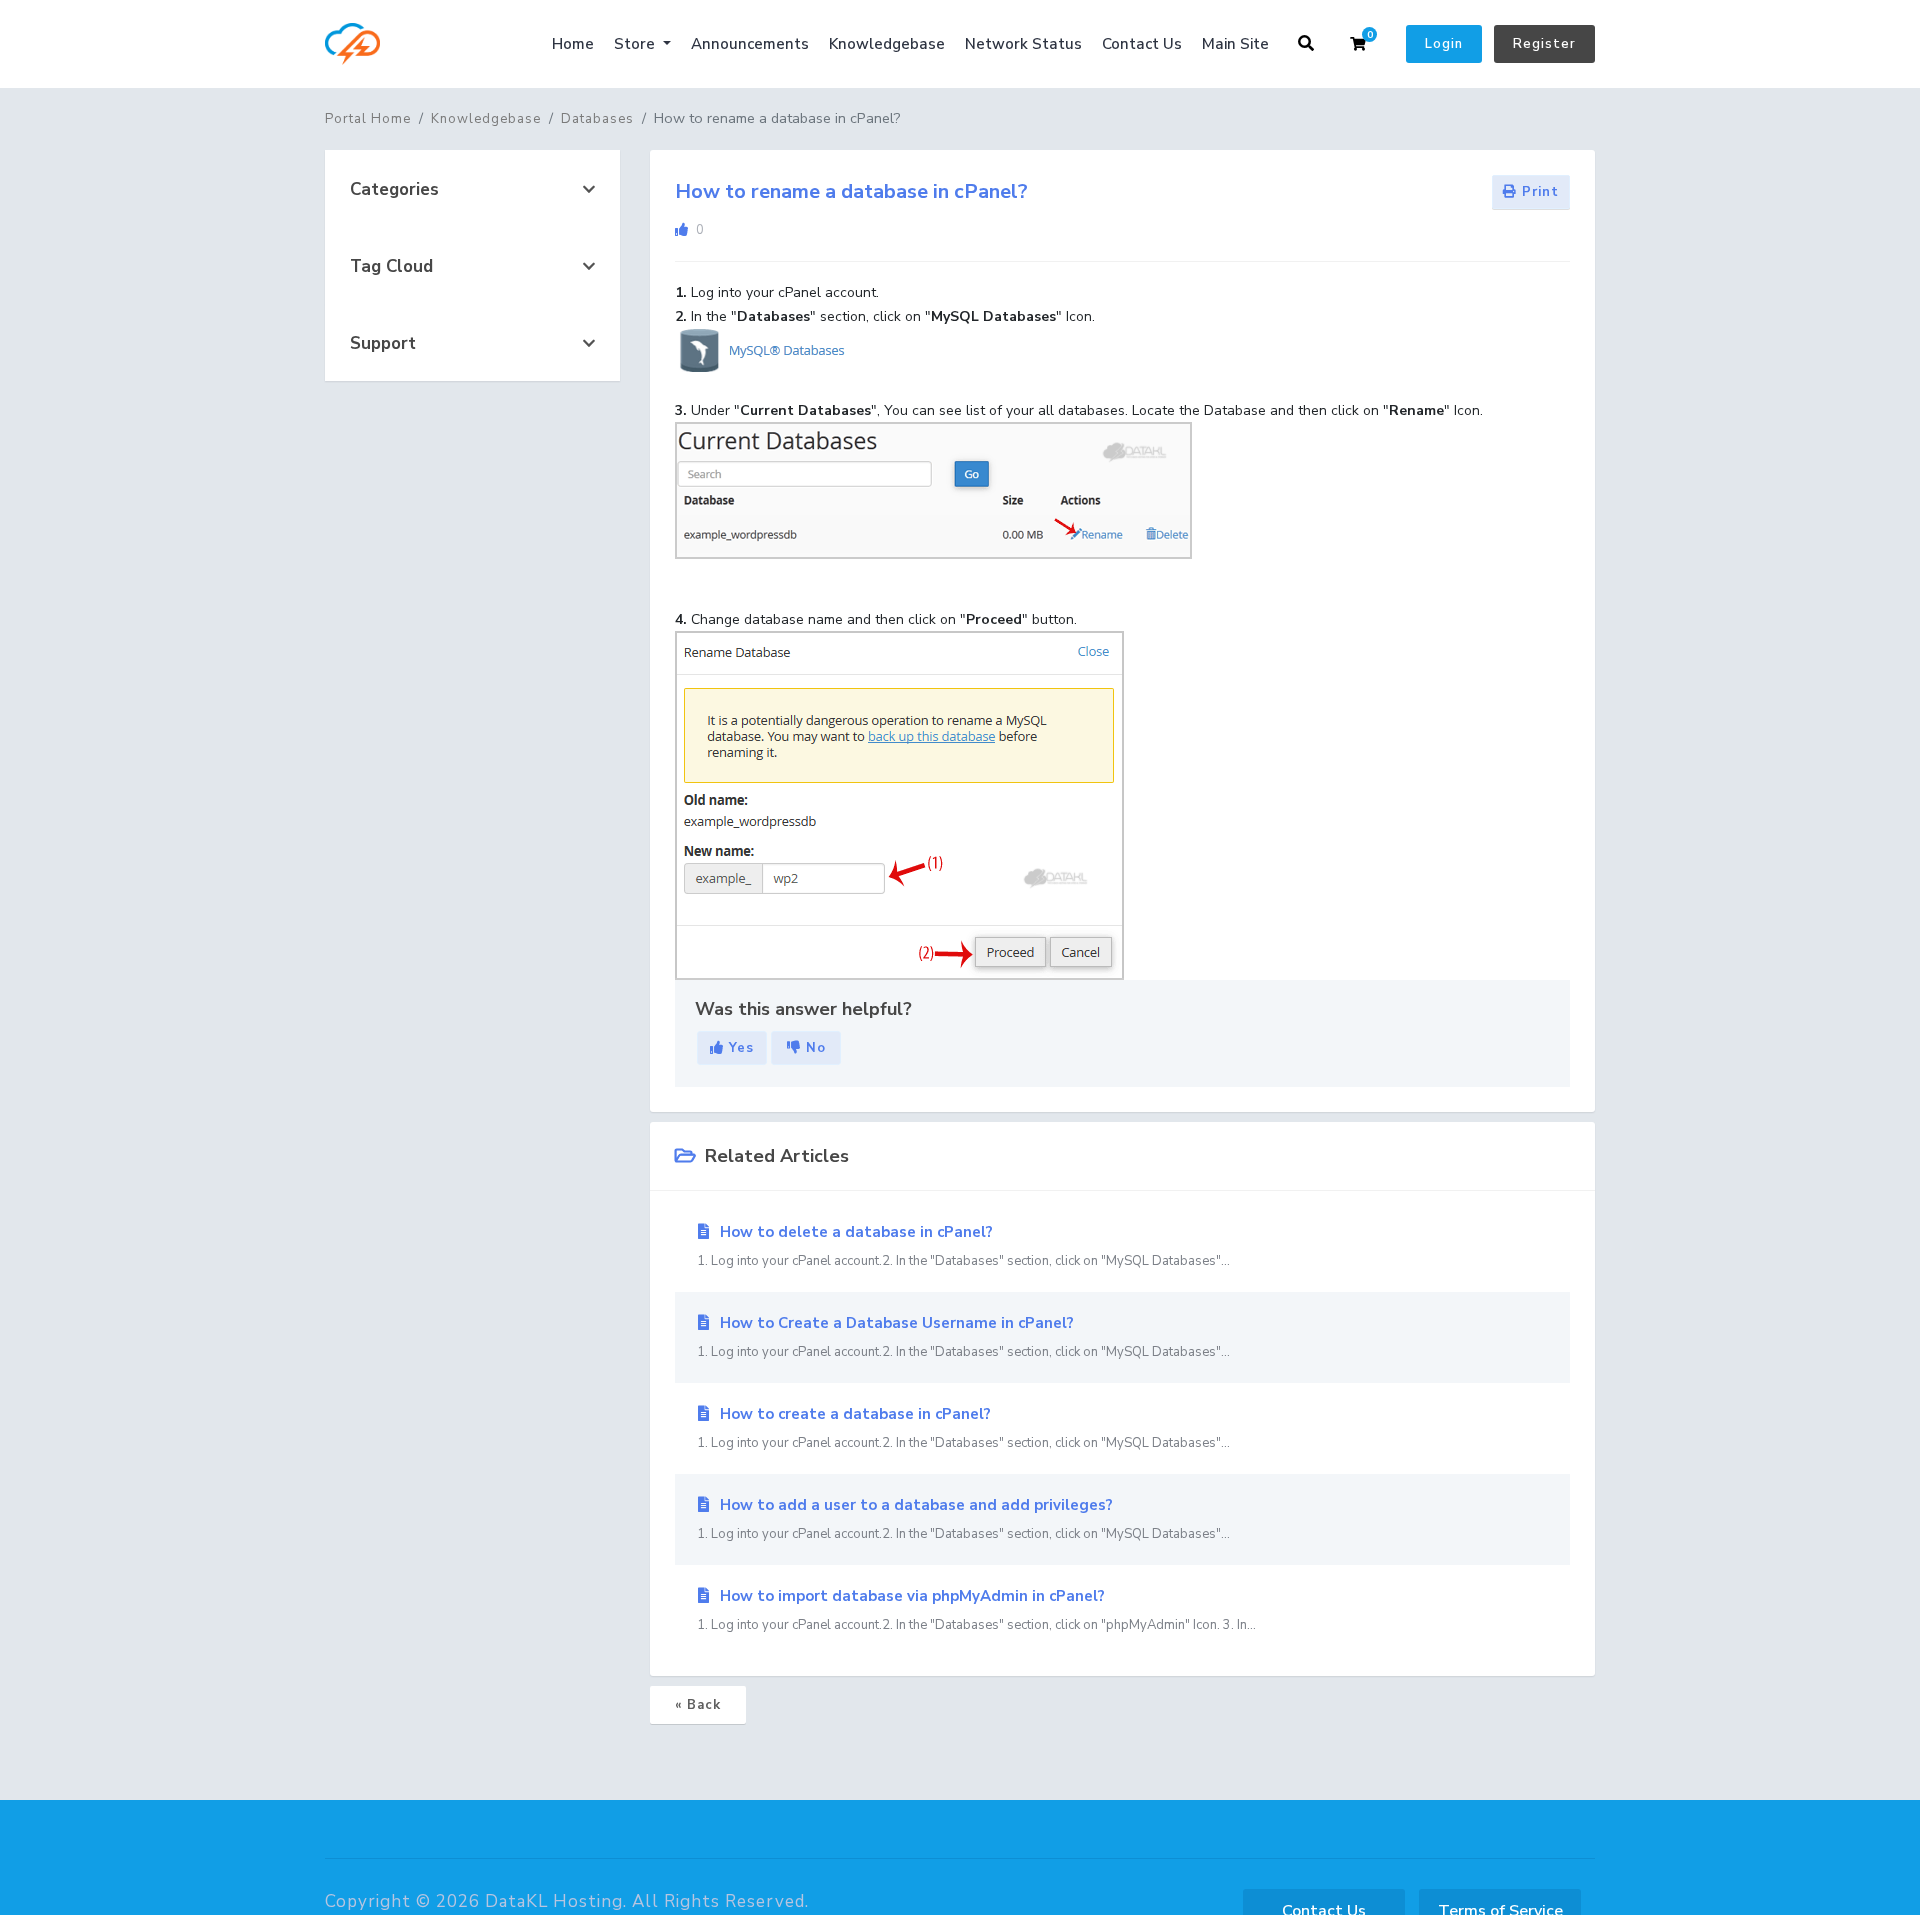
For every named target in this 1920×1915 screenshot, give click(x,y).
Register (1544, 44)
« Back (698, 1705)
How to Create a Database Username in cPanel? (963, 1337)
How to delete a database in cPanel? (963, 1246)
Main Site (1235, 44)
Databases (597, 119)
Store (636, 44)
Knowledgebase (887, 44)
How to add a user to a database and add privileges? (963, 1519)
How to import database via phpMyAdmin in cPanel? (976, 1610)
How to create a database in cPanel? (963, 1428)
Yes (739, 1048)
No (813, 1048)
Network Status (1023, 44)
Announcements (750, 44)
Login (1444, 44)
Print (1538, 192)
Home (573, 44)
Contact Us (1142, 44)
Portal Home (368, 119)
